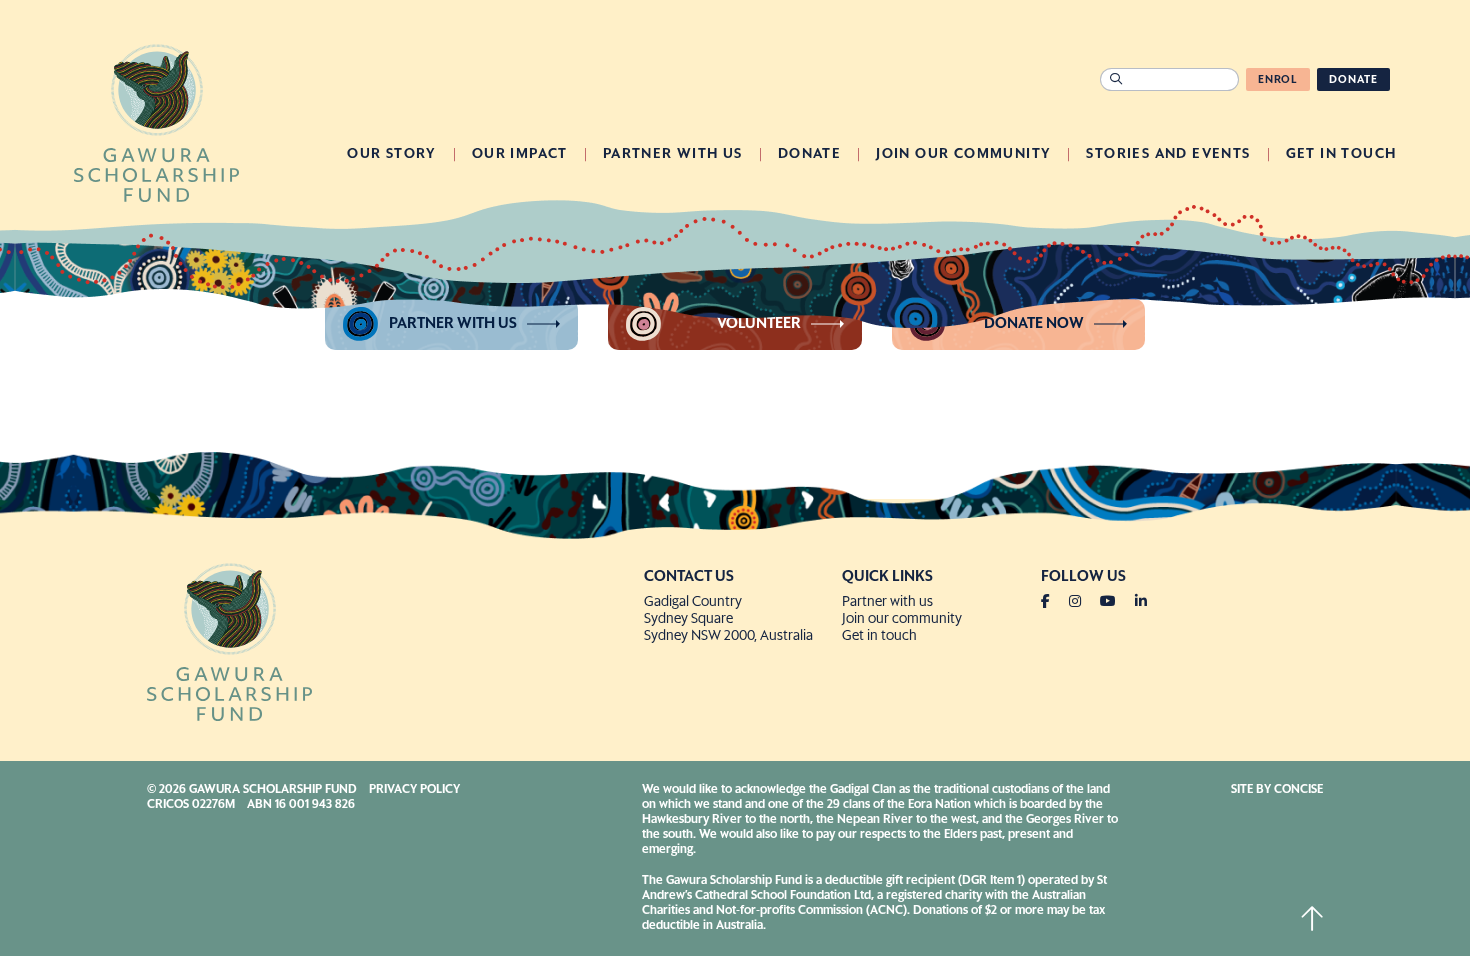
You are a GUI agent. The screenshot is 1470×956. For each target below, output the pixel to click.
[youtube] (1116, 602)
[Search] (1116, 79)
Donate (1353, 79)
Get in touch (879, 636)
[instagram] (1083, 602)
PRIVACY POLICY (414, 790)
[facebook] (1053, 602)
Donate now (1034, 323)
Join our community (902, 619)
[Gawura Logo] (156, 121)
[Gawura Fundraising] (387, 640)
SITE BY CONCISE (1277, 790)
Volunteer (759, 323)
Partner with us (453, 323)
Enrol (1278, 79)
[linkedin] (1141, 602)
